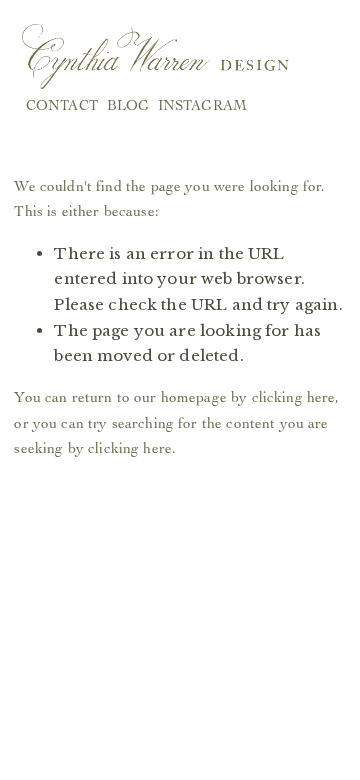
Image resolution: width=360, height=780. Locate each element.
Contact (62, 105)
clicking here (294, 397)
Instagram (202, 105)
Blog (128, 105)
